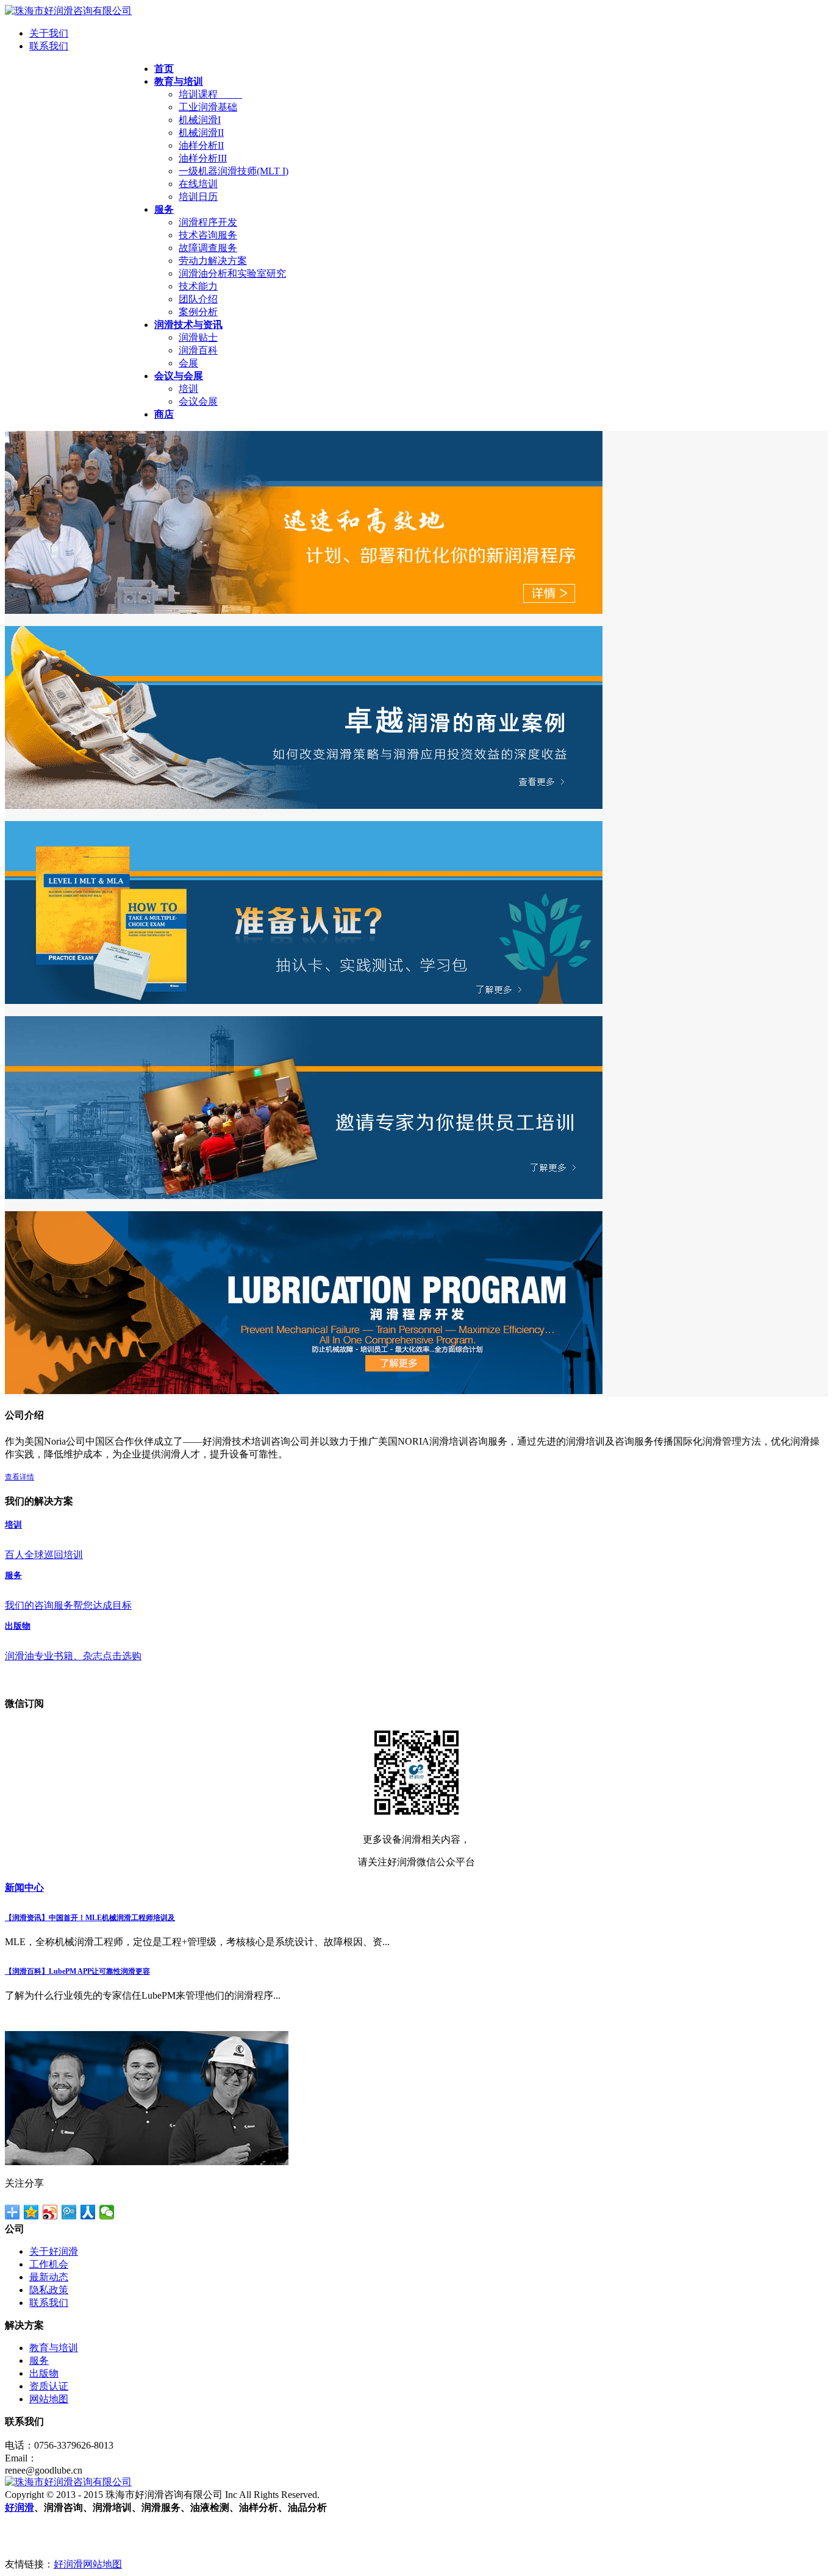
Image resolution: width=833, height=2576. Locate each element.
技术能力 (198, 286)
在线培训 (198, 184)
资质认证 (49, 2386)
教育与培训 (54, 2348)
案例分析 (198, 312)
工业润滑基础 (208, 107)
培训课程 (210, 94)
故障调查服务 (208, 248)
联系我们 (49, 46)
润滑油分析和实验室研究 (232, 273)
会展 (188, 363)
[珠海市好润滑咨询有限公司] (68, 11)
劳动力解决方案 (213, 261)
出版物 (44, 2373)
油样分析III (203, 158)
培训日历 (198, 197)
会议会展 (198, 401)
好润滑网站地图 (88, 2564)
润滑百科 (198, 350)
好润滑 (20, 2507)
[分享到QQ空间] (31, 2212)
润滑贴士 (198, 337)
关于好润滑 (54, 2251)
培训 (188, 389)
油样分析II (201, 145)
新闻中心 (24, 1888)
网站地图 (49, 2399)
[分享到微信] (107, 2212)
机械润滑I (200, 120)
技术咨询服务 (208, 235)
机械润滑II (201, 133)
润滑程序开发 (208, 222)
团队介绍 (198, 299)
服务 (39, 2361)
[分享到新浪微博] (50, 2212)
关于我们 (49, 33)
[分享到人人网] (88, 2212)
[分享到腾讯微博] (69, 2212)
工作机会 (49, 2264)
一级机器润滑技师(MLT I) (234, 171)
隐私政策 (49, 2290)
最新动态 (49, 2277)
